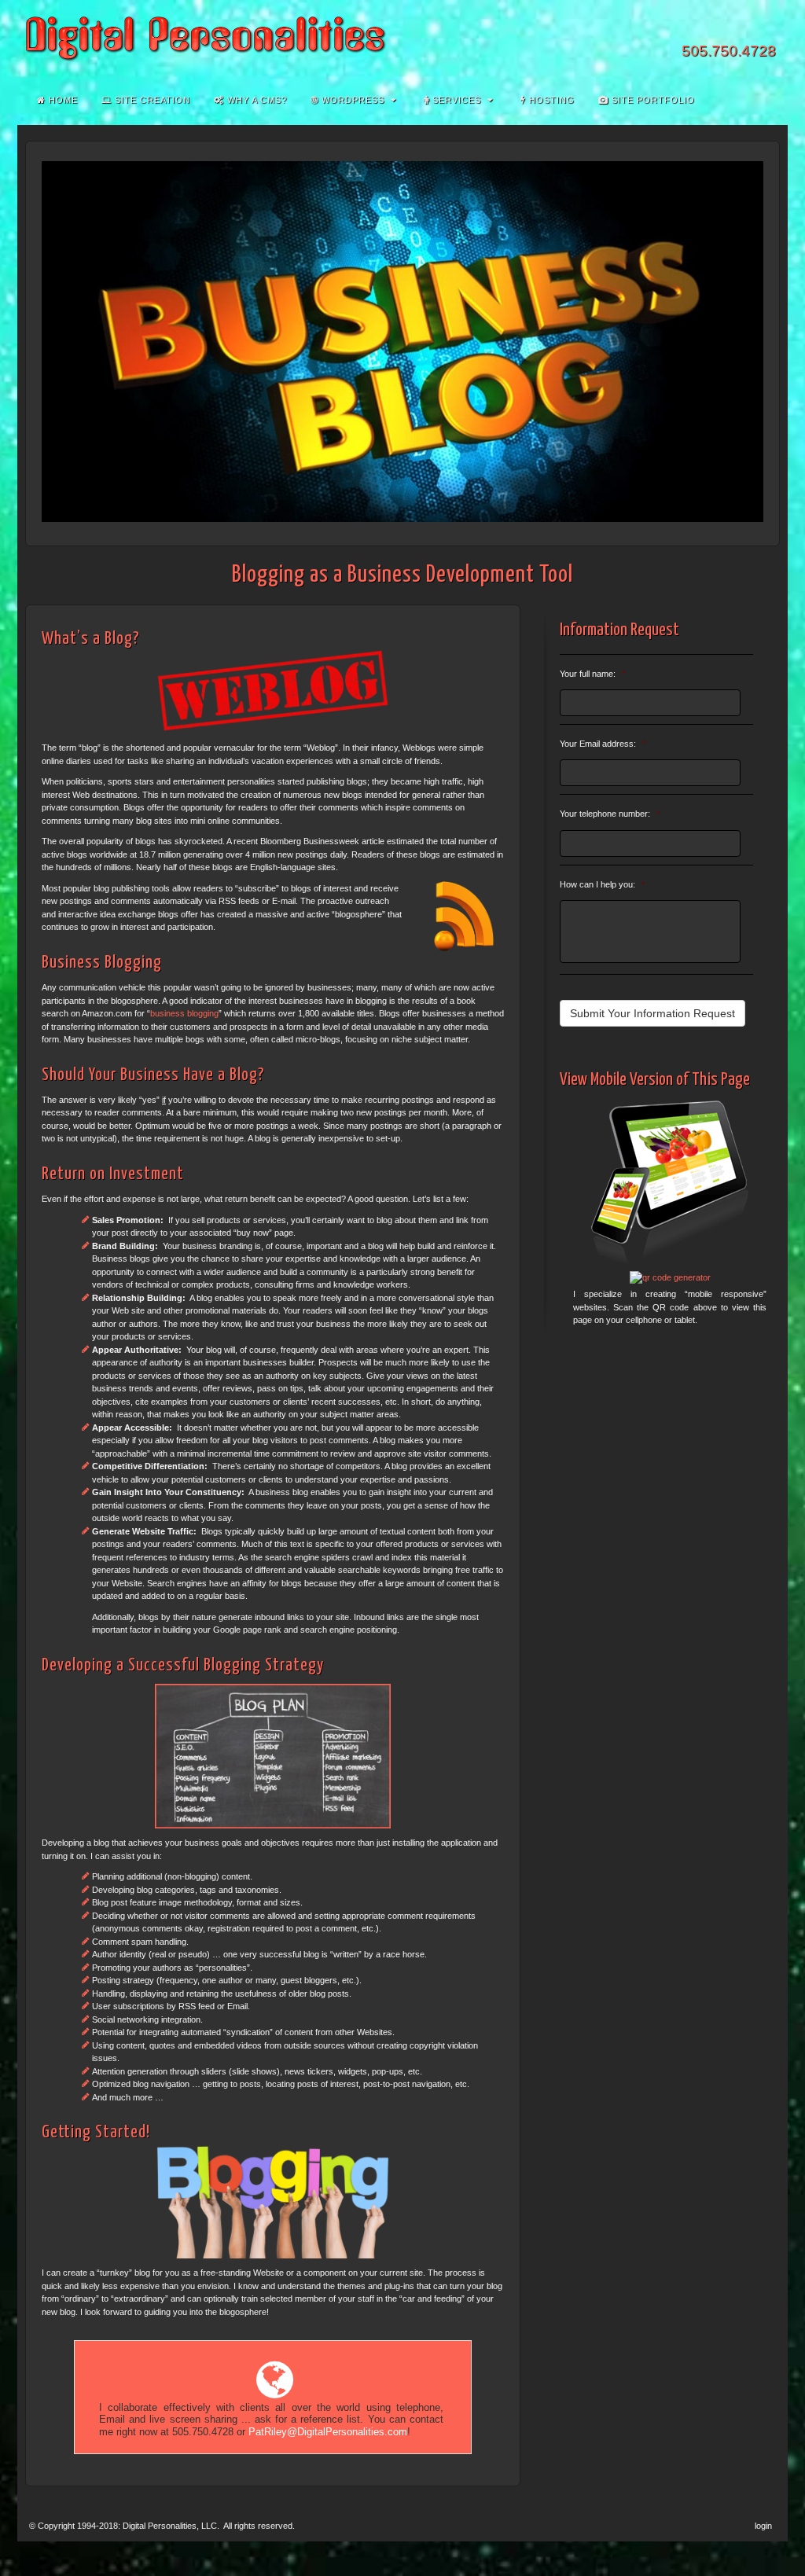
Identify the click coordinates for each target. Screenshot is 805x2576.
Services (455, 100)
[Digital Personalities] (402, 39)
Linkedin (744, 29)
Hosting (550, 100)
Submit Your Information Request (652, 1013)
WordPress (351, 100)
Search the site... (766, 100)
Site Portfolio (652, 100)
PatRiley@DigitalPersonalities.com (328, 2432)
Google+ (723, 29)
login (763, 2526)
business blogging (184, 1013)
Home (62, 100)
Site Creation (151, 100)
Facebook (702, 29)
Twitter (765, 29)
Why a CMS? (255, 100)
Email (680, 29)
